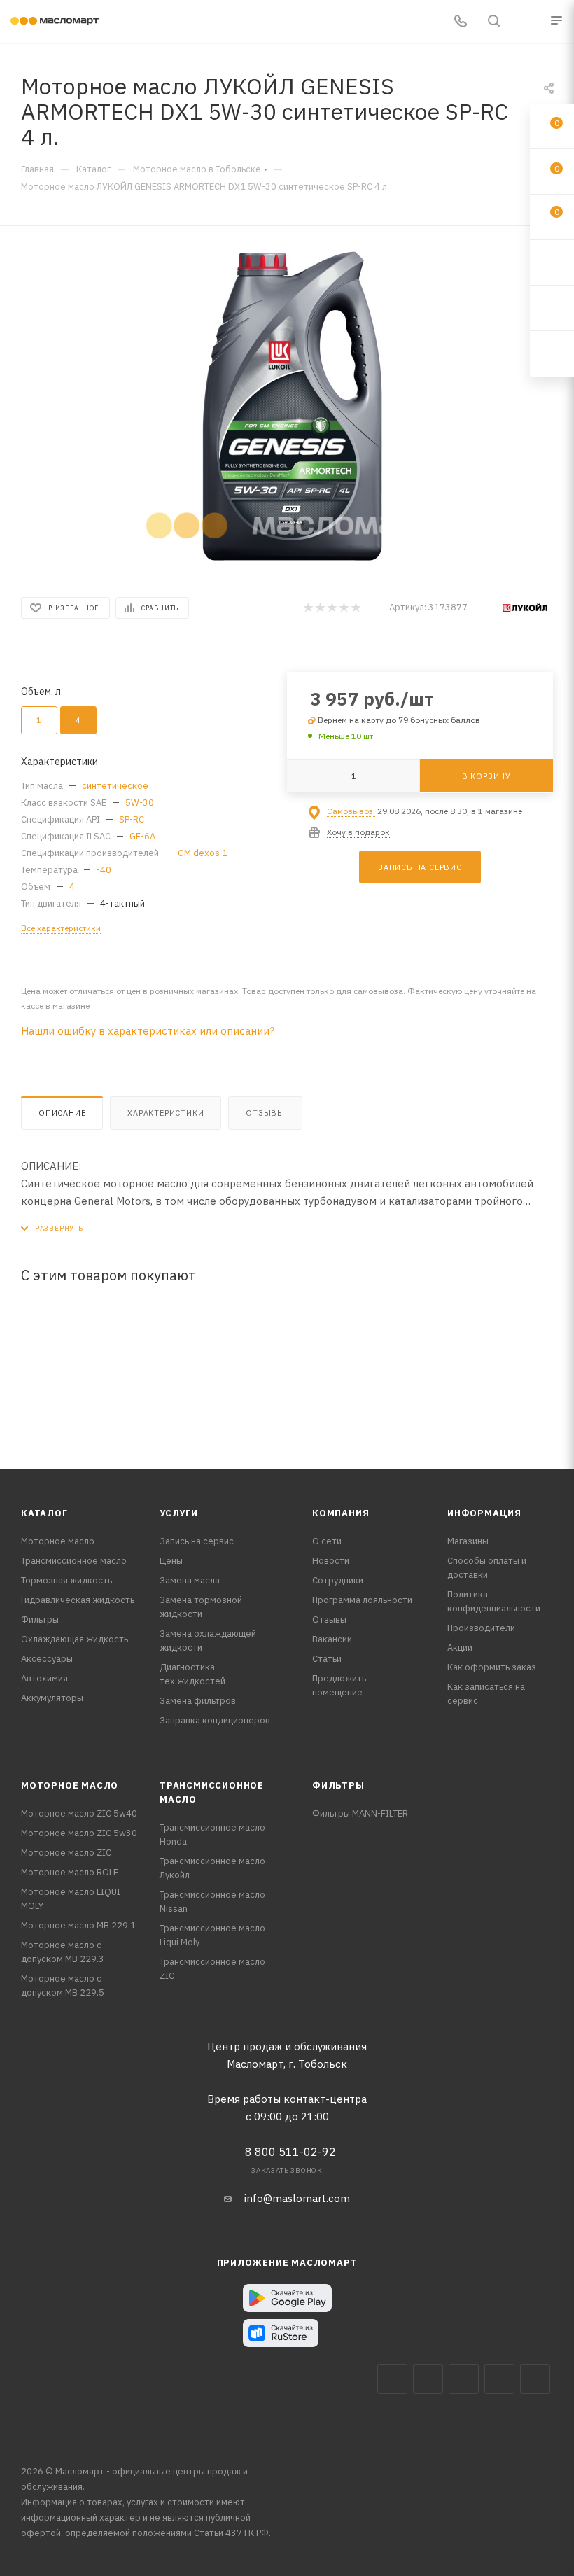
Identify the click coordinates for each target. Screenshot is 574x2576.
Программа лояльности (362, 1600)
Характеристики (166, 1113)
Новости (331, 1561)
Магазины (468, 1541)
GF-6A (142, 836)
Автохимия (44, 1678)
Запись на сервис (197, 1541)
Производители (481, 1628)
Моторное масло (58, 1541)
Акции (460, 1647)
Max (428, 2379)
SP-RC (132, 819)
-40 (104, 870)
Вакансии (332, 1639)
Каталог (44, 1513)
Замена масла (190, 1580)
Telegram (464, 2379)
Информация (484, 1513)
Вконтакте (392, 2379)
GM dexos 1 (203, 853)
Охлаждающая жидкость (75, 1639)
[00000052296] (287, 407)
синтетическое (115, 786)
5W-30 (140, 803)
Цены (171, 1561)
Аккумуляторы (52, 1698)
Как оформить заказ (492, 1667)
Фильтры (40, 1619)
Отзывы (265, 1113)
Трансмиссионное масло (74, 1561)
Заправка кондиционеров (215, 1720)
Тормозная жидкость (66, 1580)
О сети (327, 1541)
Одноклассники (535, 2379)
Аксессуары (47, 1659)
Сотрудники (338, 1580)
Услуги (179, 1513)
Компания (341, 1513)
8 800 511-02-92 (290, 2152)
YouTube (499, 2379)
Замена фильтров (198, 1701)
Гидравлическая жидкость (78, 1600)
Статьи (327, 1659)
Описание (62, 1113)
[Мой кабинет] (527, 22)
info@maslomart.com (297, 2198)
